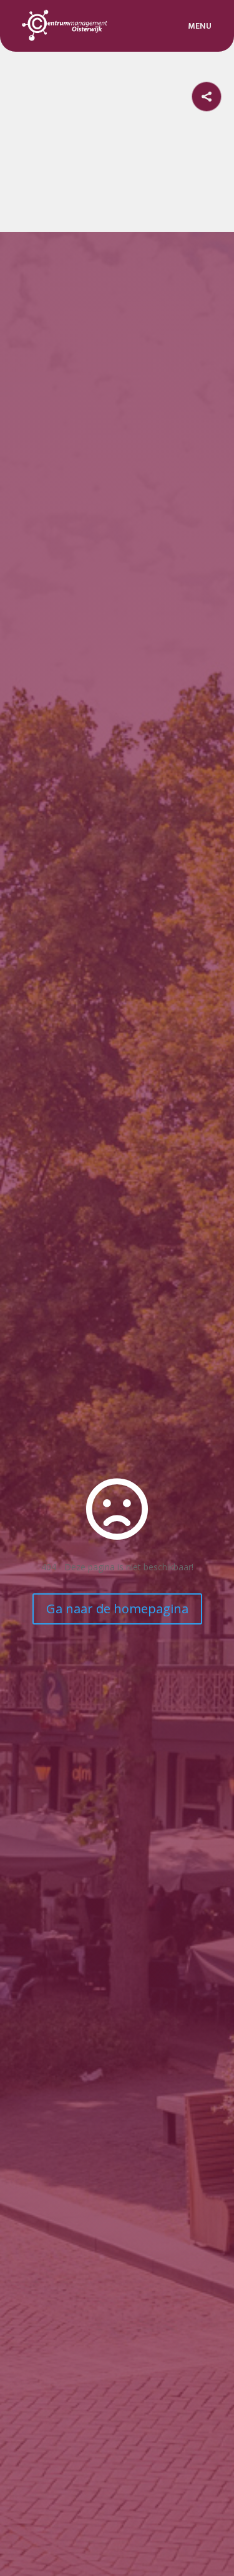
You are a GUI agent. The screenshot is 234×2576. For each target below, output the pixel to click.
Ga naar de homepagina (117, 1609)
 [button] (207, 97)
